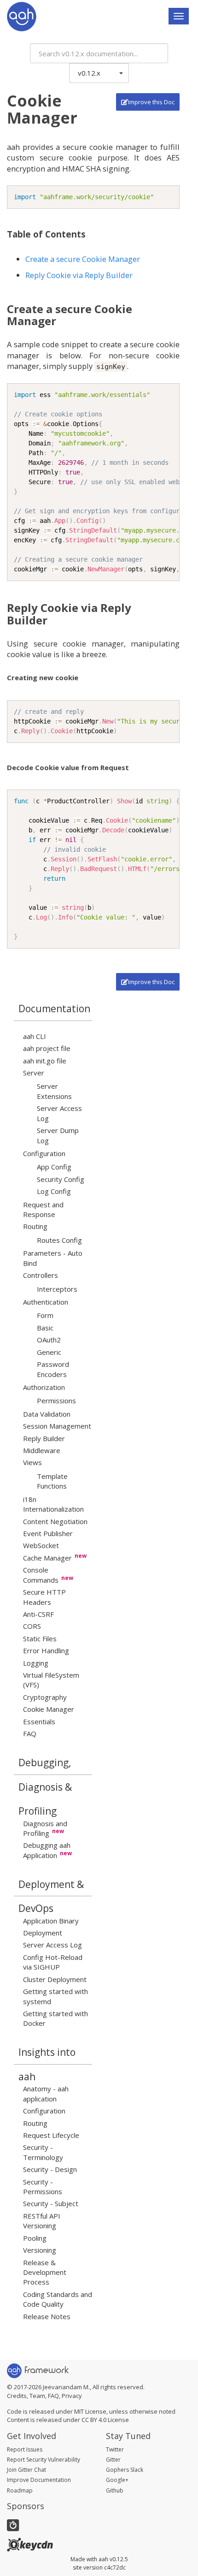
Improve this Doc (151, 102)
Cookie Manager (49, 1709)
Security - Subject (51, 2203)
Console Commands (41, 1575)
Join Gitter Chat (26, 2470)
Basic (45, 1328)
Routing (35, 1226)
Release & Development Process (45, 2272)
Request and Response (43, 1209)
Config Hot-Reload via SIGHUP (53, 1962)
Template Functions (52, 1481)
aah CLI (35, 1036)
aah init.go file (45, 1061)
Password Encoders (53, 1369)
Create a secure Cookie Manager (83, 259)
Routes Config (59, 1240)
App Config (54, 1167)
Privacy (72, 2396)
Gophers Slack (125, 2470)
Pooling (35, 2238)
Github (115, 2490)
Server (34, 1073)
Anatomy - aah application (46, 2093)
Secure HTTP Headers (44, 1597)
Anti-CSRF (38, 1614)
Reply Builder (44, 1438)
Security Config (61, 1179)
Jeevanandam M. (66, 2387)
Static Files (40, 1638)
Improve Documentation (39, 2480)
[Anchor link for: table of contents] (90, 234)
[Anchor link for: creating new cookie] (82, 677)
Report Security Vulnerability (44, 2460)
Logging (36, 1663)
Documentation (54, 1009)
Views (32, 1462)
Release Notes (47, 2316)
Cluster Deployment (55, 1979)
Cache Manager (47, 1558)
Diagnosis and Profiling (45, 1828)
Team (37, 2396)
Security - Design (50, 2169)
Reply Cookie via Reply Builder (79, 275)
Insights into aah (47, 2055)
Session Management (57, 1426)
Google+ (117, 2480)
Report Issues (25, 2449)
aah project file (47, 1048)
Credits (17, 2396)
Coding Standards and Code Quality (58, 2299)
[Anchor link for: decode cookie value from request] (132, 767)
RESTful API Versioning (42, 2221)
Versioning (40, 2250)
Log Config (54, 1191)
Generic (49, 1352)
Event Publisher (48, 1533)
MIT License (90, 2411)
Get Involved (32, 2436)
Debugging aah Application (47, 1850)
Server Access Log (52, 1945)
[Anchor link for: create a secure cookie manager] (62, 321)
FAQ (30, 1733)
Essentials (39, 1721)
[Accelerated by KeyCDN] (30, 2544)
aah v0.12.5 (113, 2559)
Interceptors (57, 1289)
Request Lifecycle (51, 2135)
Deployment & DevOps (51, 1887)
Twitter (115, 2449)
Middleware (42, 1450)
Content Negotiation (55, 1521)
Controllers (41, 1275)
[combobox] (99, 53)
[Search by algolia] (13, 2525)
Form (45, 1315)
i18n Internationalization (53, 1504)
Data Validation (47, 1414)
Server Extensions (54, 1091)
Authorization (44, 1387)
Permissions (56, 1401)
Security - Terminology (43, 2152)
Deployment (43, 1933)
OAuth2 (49, 1340)
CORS (32, 1626)
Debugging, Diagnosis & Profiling (45, 1766)
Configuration (44, 1153)
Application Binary (51, 1921)
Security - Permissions (43, 2187)
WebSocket (41, 1545)
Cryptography (45, 1697)
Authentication (46, 1302)
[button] (99, 73)
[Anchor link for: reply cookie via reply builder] (53, 620)
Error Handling (46, 1650)
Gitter (113, 2460)
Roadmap (20, 2490)
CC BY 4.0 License (105, 2420)
